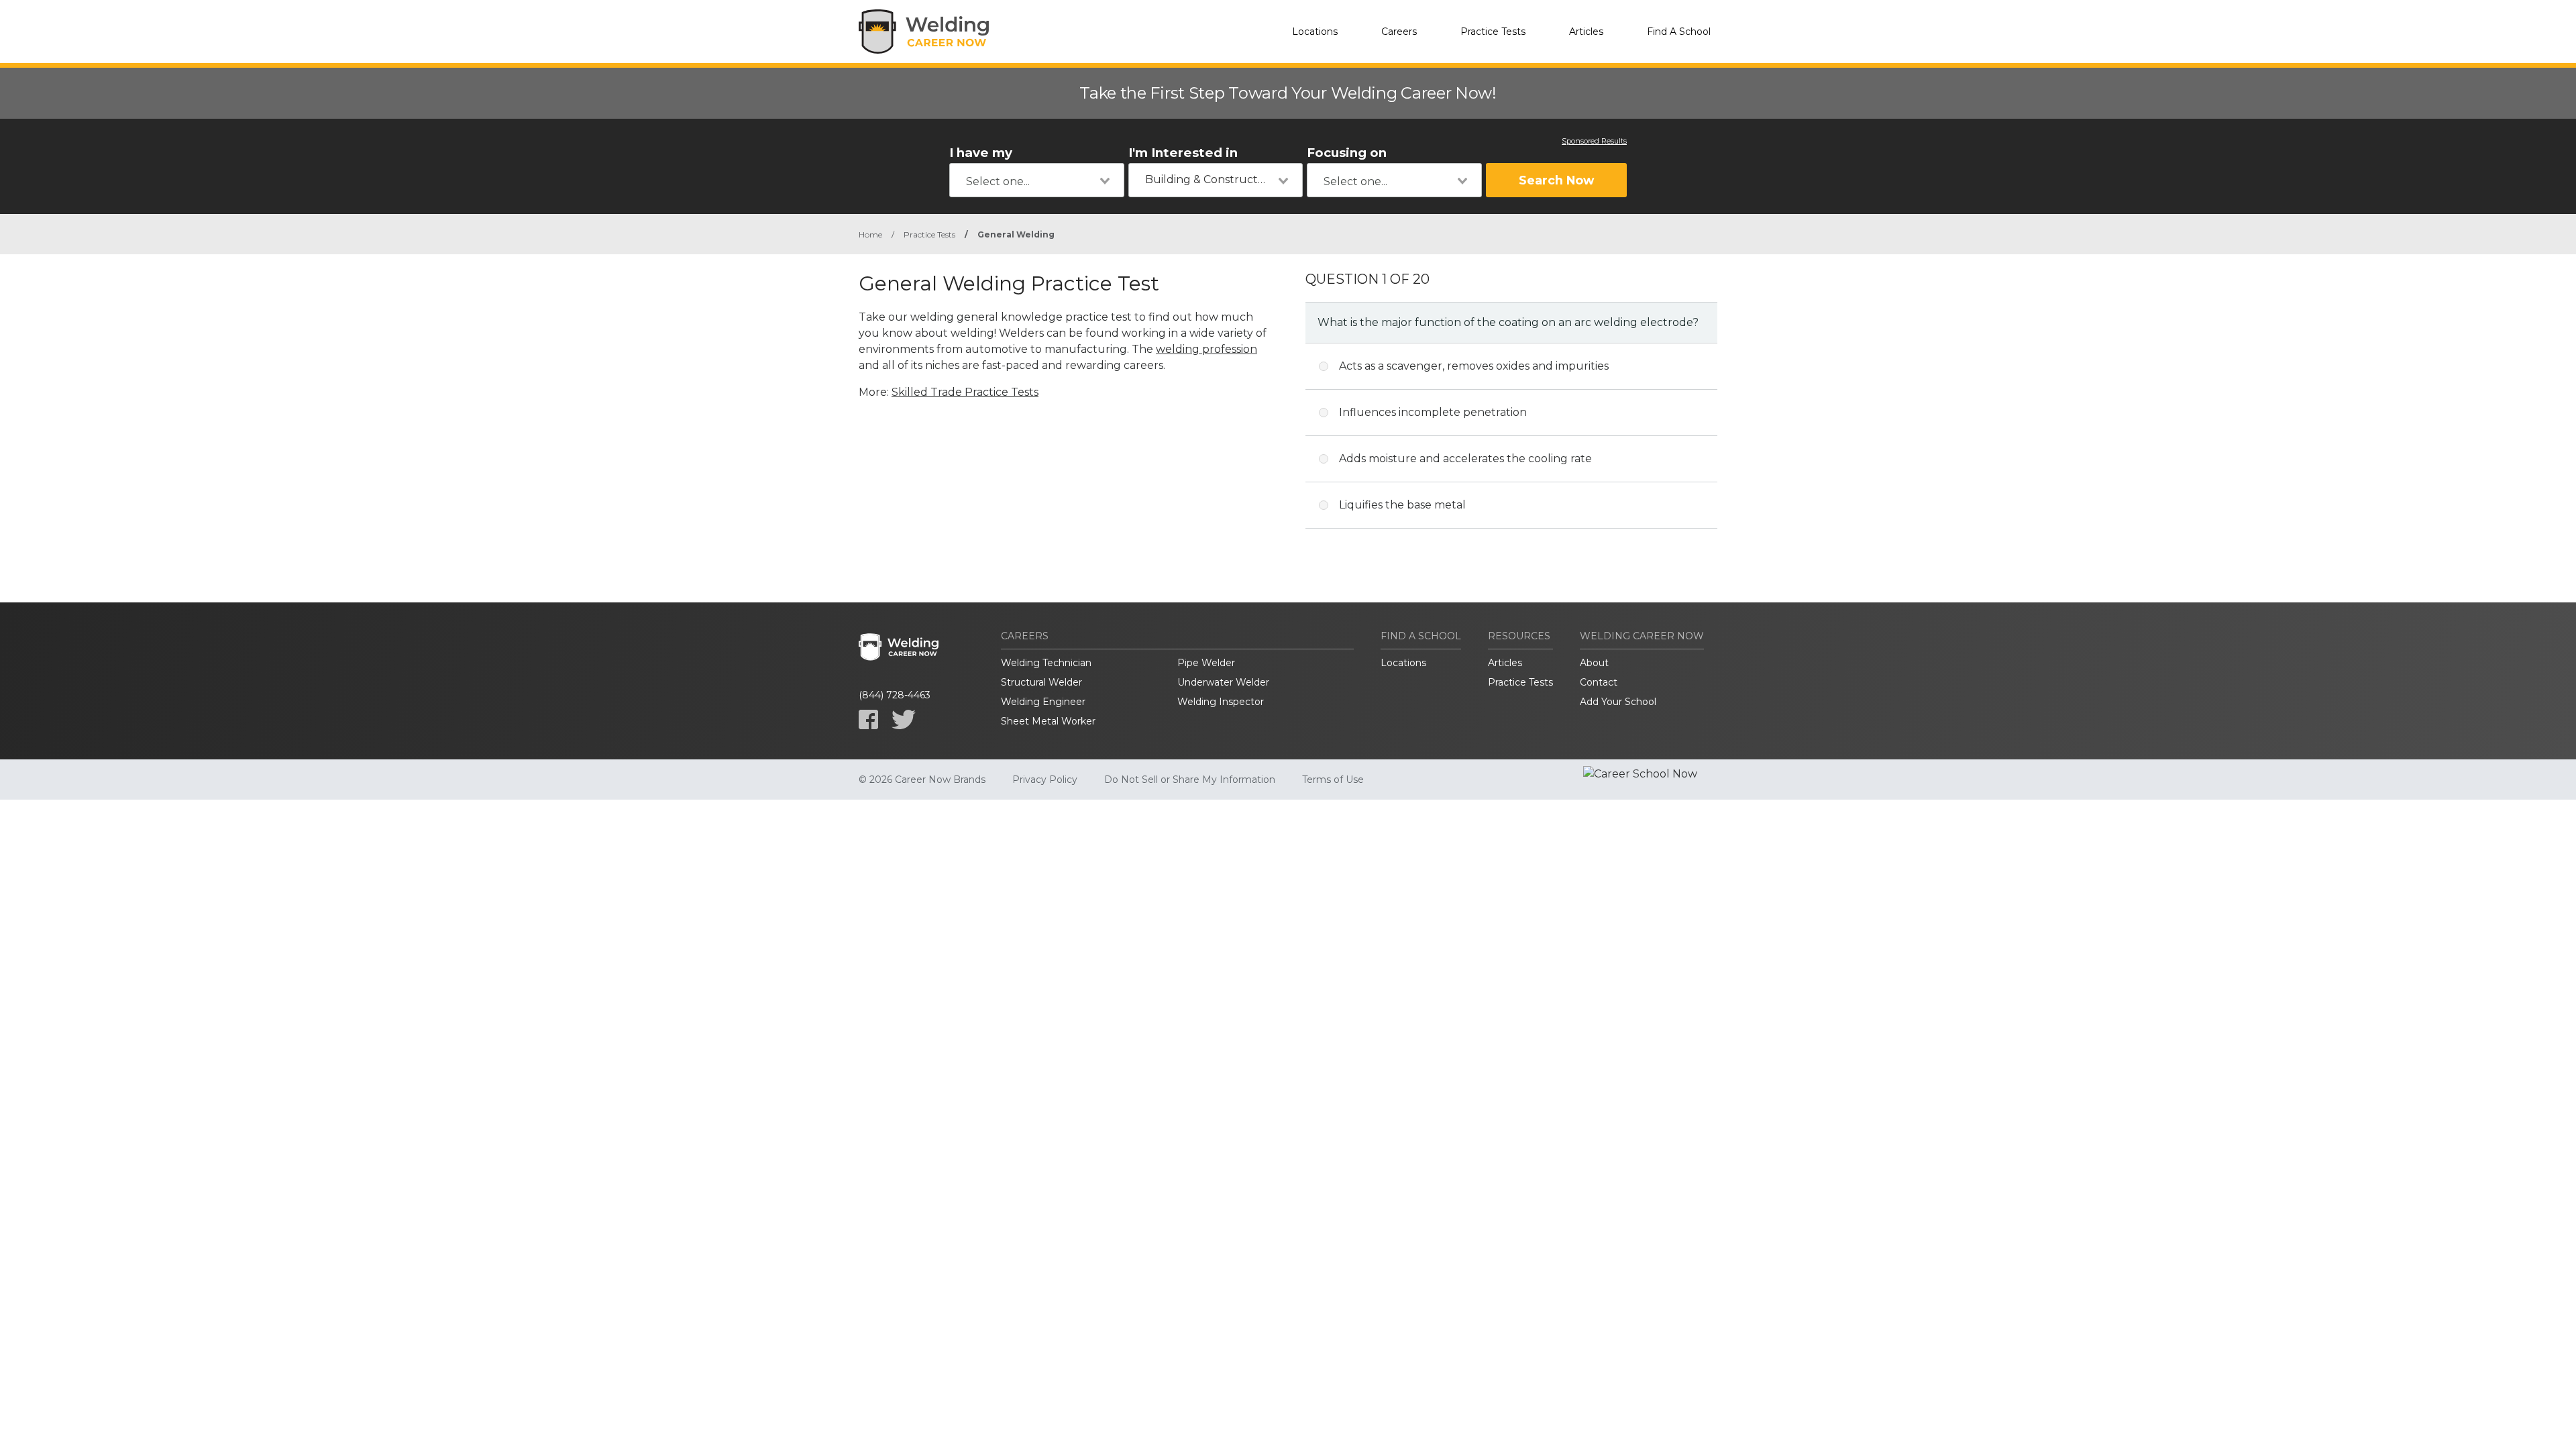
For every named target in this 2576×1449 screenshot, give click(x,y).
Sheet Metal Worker (1048, 721)
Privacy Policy (1045, 780)
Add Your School (1618, 702)
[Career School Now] (1650, 780)
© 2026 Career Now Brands (922, 780)
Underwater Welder (1223, 682)
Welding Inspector (1221, 702)
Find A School (1679, 32)
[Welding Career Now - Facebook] (868, 719)
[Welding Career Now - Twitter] (904, 719)
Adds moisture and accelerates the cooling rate (1465, 459)
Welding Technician (1046, 663)
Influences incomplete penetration (1433, 412)
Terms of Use (1333, 780)
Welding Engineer (1043, 702)
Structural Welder (1041, 682)
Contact (1599, 682)
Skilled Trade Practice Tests (965, 392)
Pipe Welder (1206, 663)
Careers (1399, 32)
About (1594, 663)
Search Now (1556, 180)
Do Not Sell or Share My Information (1190, 780)
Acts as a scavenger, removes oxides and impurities (1474, 366)
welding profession (1206, 349)
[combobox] (1037, 180)
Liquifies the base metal (1402, 505)
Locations (1315, 32)
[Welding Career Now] (926, 32)
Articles (1586, 32)
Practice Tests (1493, 32)
